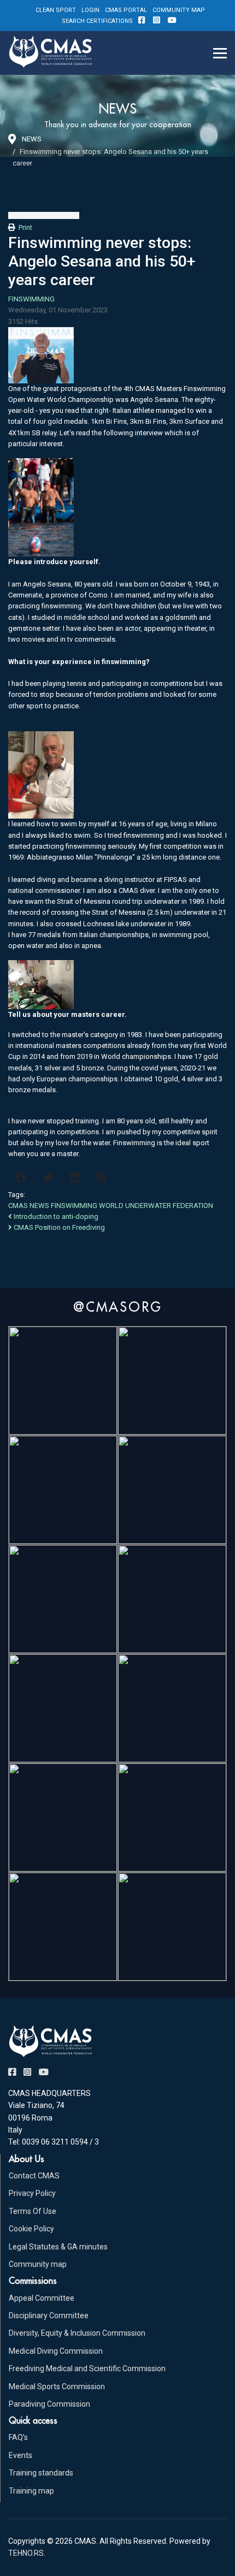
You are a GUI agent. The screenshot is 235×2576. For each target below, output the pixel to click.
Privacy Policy (32, 2193)
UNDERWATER (148, 1206)
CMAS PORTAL (126, 10)
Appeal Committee (42, 2298)
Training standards (41, 2473)
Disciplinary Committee (49, 2316)
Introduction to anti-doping (55, 1216)
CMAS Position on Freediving (58, 1227)
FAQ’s (18, 2437)
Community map (38, 2264)
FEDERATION (193, 1206)
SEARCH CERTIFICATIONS (97, 21)
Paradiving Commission (49, 2404)
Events (20, 2455)
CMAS (18, 1206)
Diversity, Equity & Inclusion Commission (77, 2333)
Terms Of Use (33, 2211)
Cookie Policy (31, 2229)
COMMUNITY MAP (179, 10)
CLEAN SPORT (56, 10)
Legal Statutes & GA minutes (58, 2247)
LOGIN (90, 10)
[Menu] (220, 53)
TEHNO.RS (26, 2553)
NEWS (39, 1206)
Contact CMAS (34, 2176)
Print (25, 227)
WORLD (111, 1206)
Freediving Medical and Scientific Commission (87, 2368)
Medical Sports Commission (57, 2386)
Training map (31, 2491)
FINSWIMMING (31, 299)
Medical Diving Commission (56, 2351)
